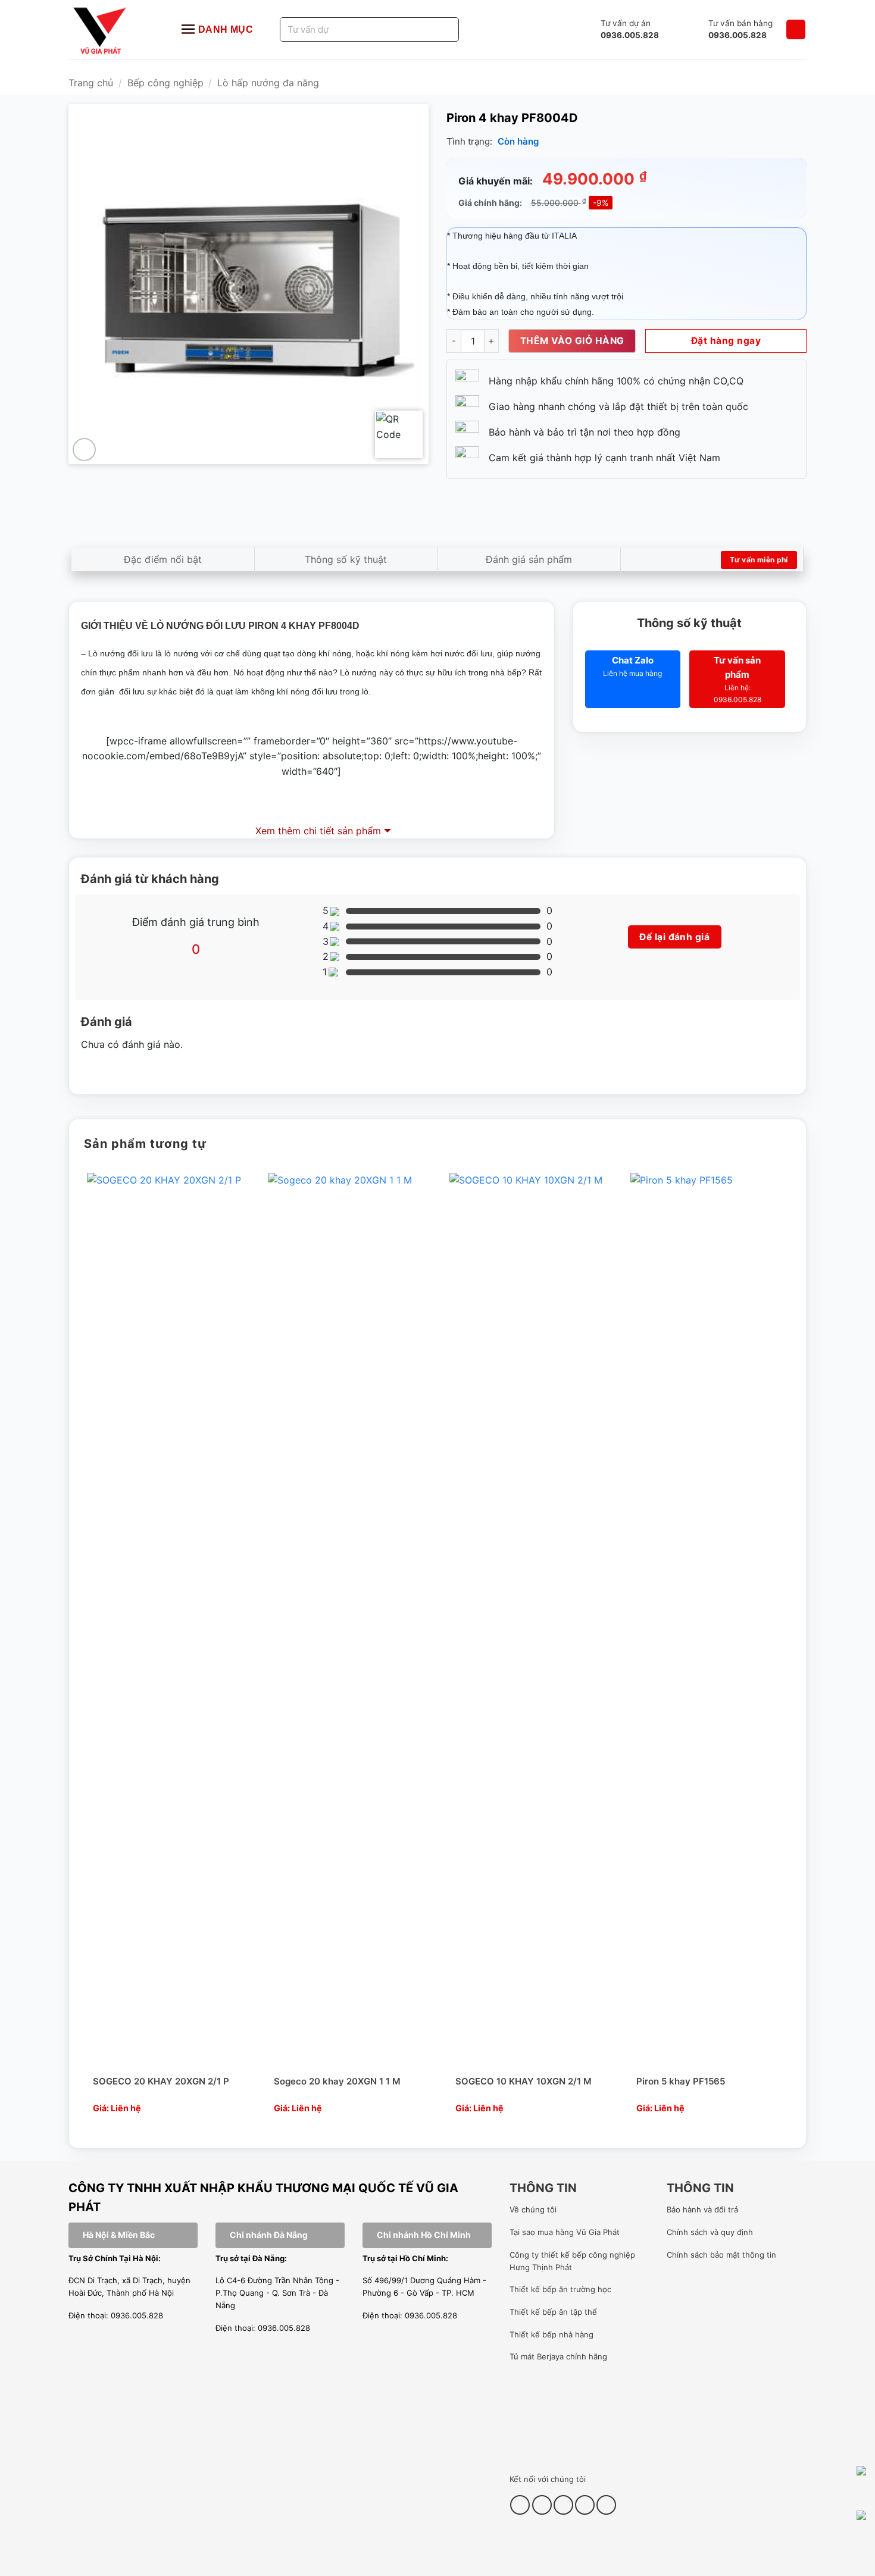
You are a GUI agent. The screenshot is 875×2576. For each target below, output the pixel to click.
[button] (796, 29)
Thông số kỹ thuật (346, 559)
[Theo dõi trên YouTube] (585, 2505)
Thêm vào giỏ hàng (572, 341)
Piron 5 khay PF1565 (681, 2081)
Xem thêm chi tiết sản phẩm (318, 831)
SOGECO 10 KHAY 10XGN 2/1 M (524, 2081)
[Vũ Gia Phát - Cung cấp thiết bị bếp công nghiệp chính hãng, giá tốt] (113, 30)
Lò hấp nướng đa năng (268, 83)
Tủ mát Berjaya (537, 2356)
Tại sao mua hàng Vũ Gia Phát (565, 2232)
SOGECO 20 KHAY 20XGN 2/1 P (161, 2081)
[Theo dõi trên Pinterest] (563, 2505)
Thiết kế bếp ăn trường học (560, 2289)
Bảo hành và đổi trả (702, 2209)
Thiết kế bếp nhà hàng (551, 2334)
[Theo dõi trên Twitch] (606, 2505)
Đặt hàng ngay (726, 341)
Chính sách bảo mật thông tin (721, 2255)
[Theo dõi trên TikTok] (542, 2505)
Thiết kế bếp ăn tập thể (553, 2312)
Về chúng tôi (533, 2209)
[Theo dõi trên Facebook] (520, 2505)
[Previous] (82, 1650)
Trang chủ (91, 83)
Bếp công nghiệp (165, 83)
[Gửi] (435, 29)
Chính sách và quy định (710, 2232)
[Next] (793, 1650)
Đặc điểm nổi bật (163, 559)
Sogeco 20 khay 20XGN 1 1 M (337, 2081)
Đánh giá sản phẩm (529, 559)
